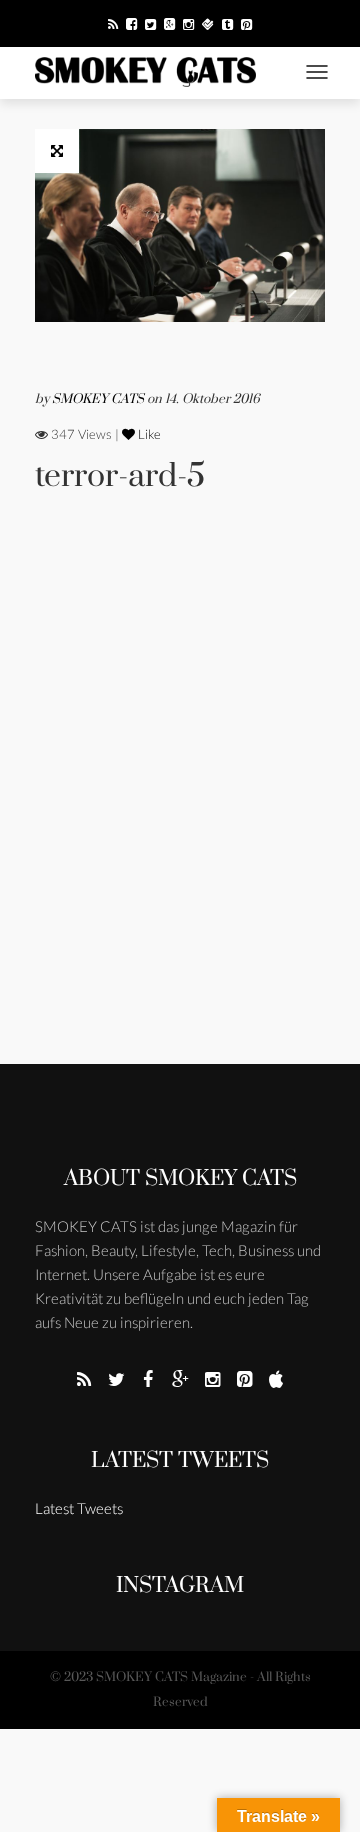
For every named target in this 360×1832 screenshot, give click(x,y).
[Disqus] (180, 806)
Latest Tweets (180, 1460)
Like (148, 434)
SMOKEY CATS (99, 399)
